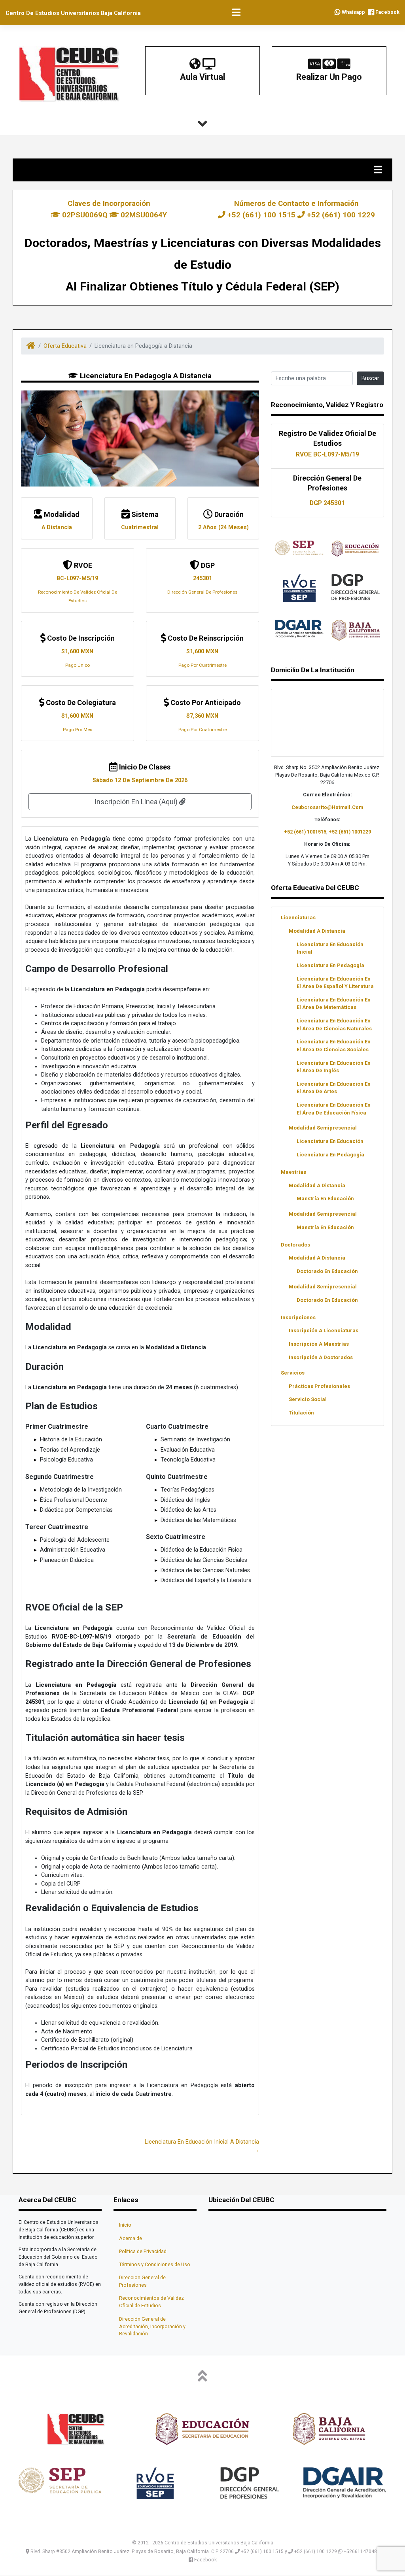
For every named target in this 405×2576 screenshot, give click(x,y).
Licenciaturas (298, 917)
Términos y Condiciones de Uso (155, 2264)
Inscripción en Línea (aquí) (137, 802)
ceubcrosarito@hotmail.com (327, 807)
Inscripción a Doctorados (321, 1357)
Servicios (293, 1373)
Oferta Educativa (65, 346)
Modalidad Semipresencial (323, 1128)
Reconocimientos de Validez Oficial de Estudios (151, 2302)
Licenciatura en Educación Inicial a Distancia (202, 2142)
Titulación (301, 1413)
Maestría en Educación (325, 1198)
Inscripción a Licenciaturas (324, 1330)
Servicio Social (308, 1399)
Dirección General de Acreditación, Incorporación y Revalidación (152, 2326)
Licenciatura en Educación (330, 1141)
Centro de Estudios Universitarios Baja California (73, 13)
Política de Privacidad (143, 2251)
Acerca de (131, 2238)
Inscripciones (298, 1317)
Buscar (370, 378)
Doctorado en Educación (327, 1271)
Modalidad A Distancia (317, 931)
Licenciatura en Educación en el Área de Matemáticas (334, 1003)
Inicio (125, 2225)
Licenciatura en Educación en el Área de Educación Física (334, 1109)
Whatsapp (353, 12)
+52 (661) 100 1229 (340, 215)
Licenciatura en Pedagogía (330, 965)
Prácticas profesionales (319, 1386)
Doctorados (295, 1245)
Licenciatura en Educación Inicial (330, 948)
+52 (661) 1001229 (350, 832)
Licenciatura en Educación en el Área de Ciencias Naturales (334, 1024)
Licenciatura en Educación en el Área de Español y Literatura (335, 983)
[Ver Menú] (237, 13)
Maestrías (293, 1172)
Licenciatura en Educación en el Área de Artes (334, 1088)
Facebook (387, 12)
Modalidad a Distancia (317, 1185)
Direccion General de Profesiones (142, 2281)
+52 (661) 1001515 (305, 832)
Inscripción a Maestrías (319, 1344)
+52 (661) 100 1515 (261, 215)
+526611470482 (361, 2551)
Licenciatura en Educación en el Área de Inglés (334, 1067)
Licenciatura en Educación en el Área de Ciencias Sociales (334, 1045)
